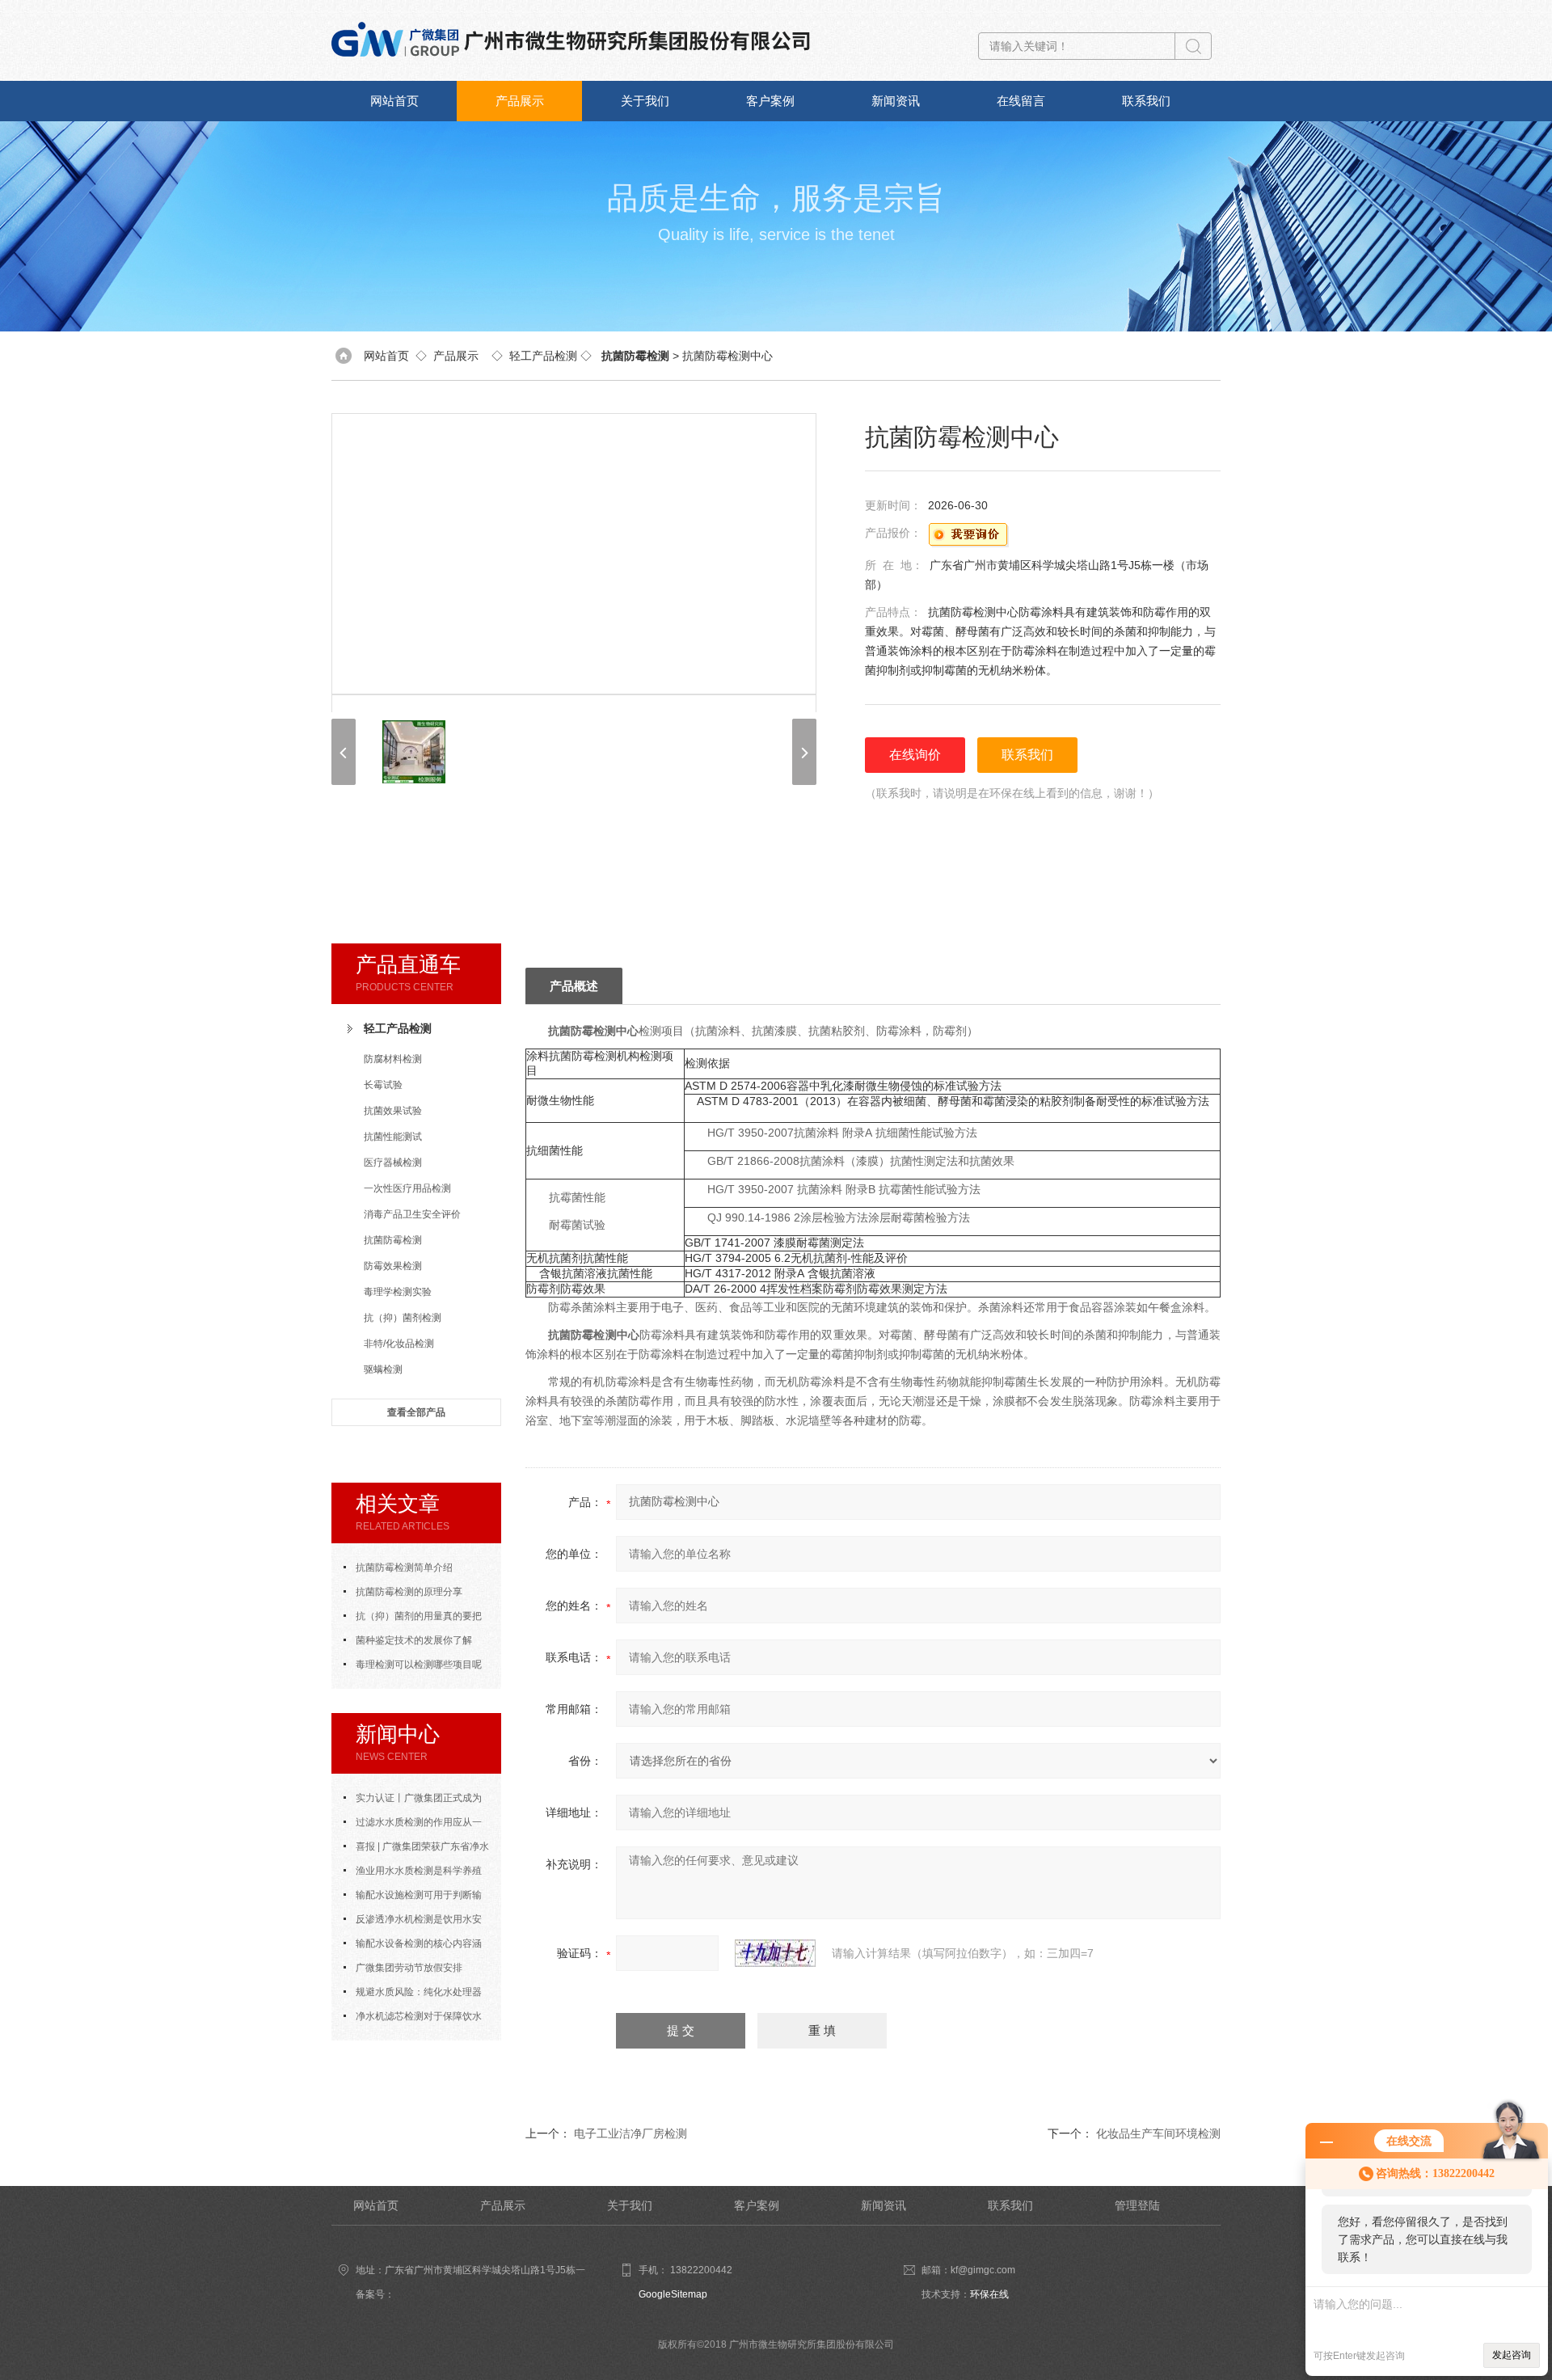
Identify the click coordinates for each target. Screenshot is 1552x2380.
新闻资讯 (896, 101)
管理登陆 (1137, 2205)
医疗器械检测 (393, 1163)
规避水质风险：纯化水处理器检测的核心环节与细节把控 (413, 1995)
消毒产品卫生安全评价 (412, 1214)
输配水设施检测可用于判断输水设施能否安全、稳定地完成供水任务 (416, 1898)
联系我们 (1146, 101)
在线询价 (915, 755)
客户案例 (770, 101)
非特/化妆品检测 (399, 1344)
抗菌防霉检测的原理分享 (409, 1592)
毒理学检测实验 (398, 1292)
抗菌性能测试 (393, 1137)
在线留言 (1021, 101)
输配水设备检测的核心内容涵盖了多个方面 (413, 1947)
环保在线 (989, 2294)
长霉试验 (383, 1085)
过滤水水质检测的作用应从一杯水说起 (413, 1825)
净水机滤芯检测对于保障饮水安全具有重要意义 (413, 2019)
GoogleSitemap (673, 2294)
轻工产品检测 (543, 356)
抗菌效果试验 (393, 1111)
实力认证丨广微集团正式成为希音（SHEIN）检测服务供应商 (413, 1801)
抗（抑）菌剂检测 (403, 1318)
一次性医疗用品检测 (407, 1188)
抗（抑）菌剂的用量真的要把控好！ (413, 1619)
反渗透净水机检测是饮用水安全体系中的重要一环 (413, 1922)
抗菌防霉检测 (393, 1240)
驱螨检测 (383, 1369)
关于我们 (645, 101)
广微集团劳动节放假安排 (409, 1968)
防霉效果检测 (393, 1266)
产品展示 (520, 101)
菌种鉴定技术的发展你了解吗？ (408, 1644)
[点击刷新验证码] (775, 1953)
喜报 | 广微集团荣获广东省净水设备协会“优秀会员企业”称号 (416, 1850)
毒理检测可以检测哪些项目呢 (419, 1665)
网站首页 (394, 101)
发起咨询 (1512, 2355)
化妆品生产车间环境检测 (1158, 2133)
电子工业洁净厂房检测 (630, 2133)
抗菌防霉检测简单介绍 (404, 1568)
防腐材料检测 (393, 1059)
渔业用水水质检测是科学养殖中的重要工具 (413, 1874)
